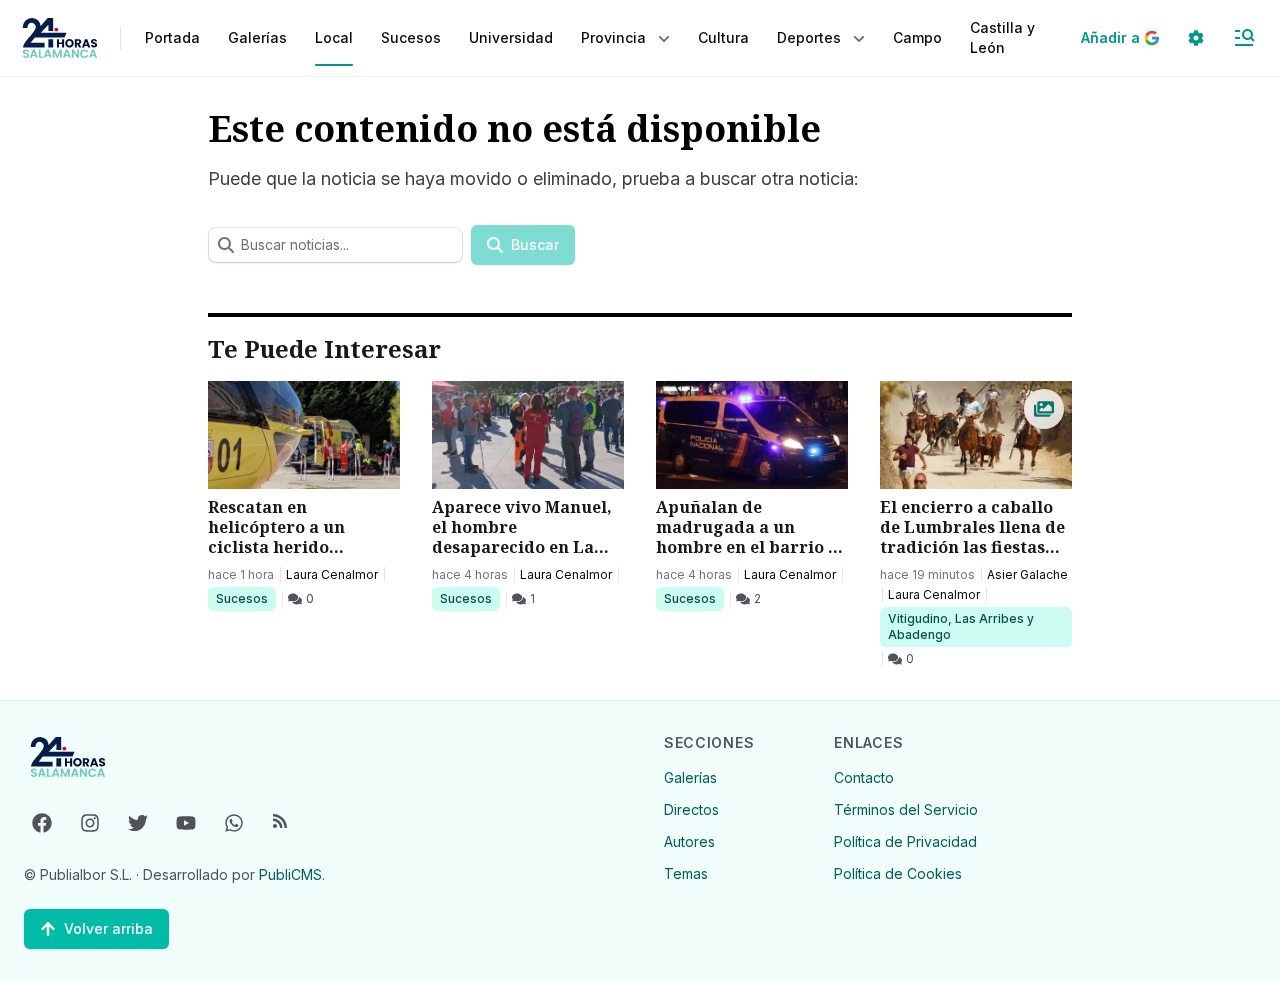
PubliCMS (290, 874)
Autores (689, 841)
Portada (172, 37)
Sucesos (245, 598)
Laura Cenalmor (332, 574)
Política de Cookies (898, 873)
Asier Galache (1027, 574)
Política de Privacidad (905, 841)
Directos (691, 809)
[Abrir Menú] (1244, 38)
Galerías (257, 37)
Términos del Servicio (906, 809)
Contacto (864, 777)
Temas (686, 873)
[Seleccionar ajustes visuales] (1196, 38)
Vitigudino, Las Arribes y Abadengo (960, 626)
